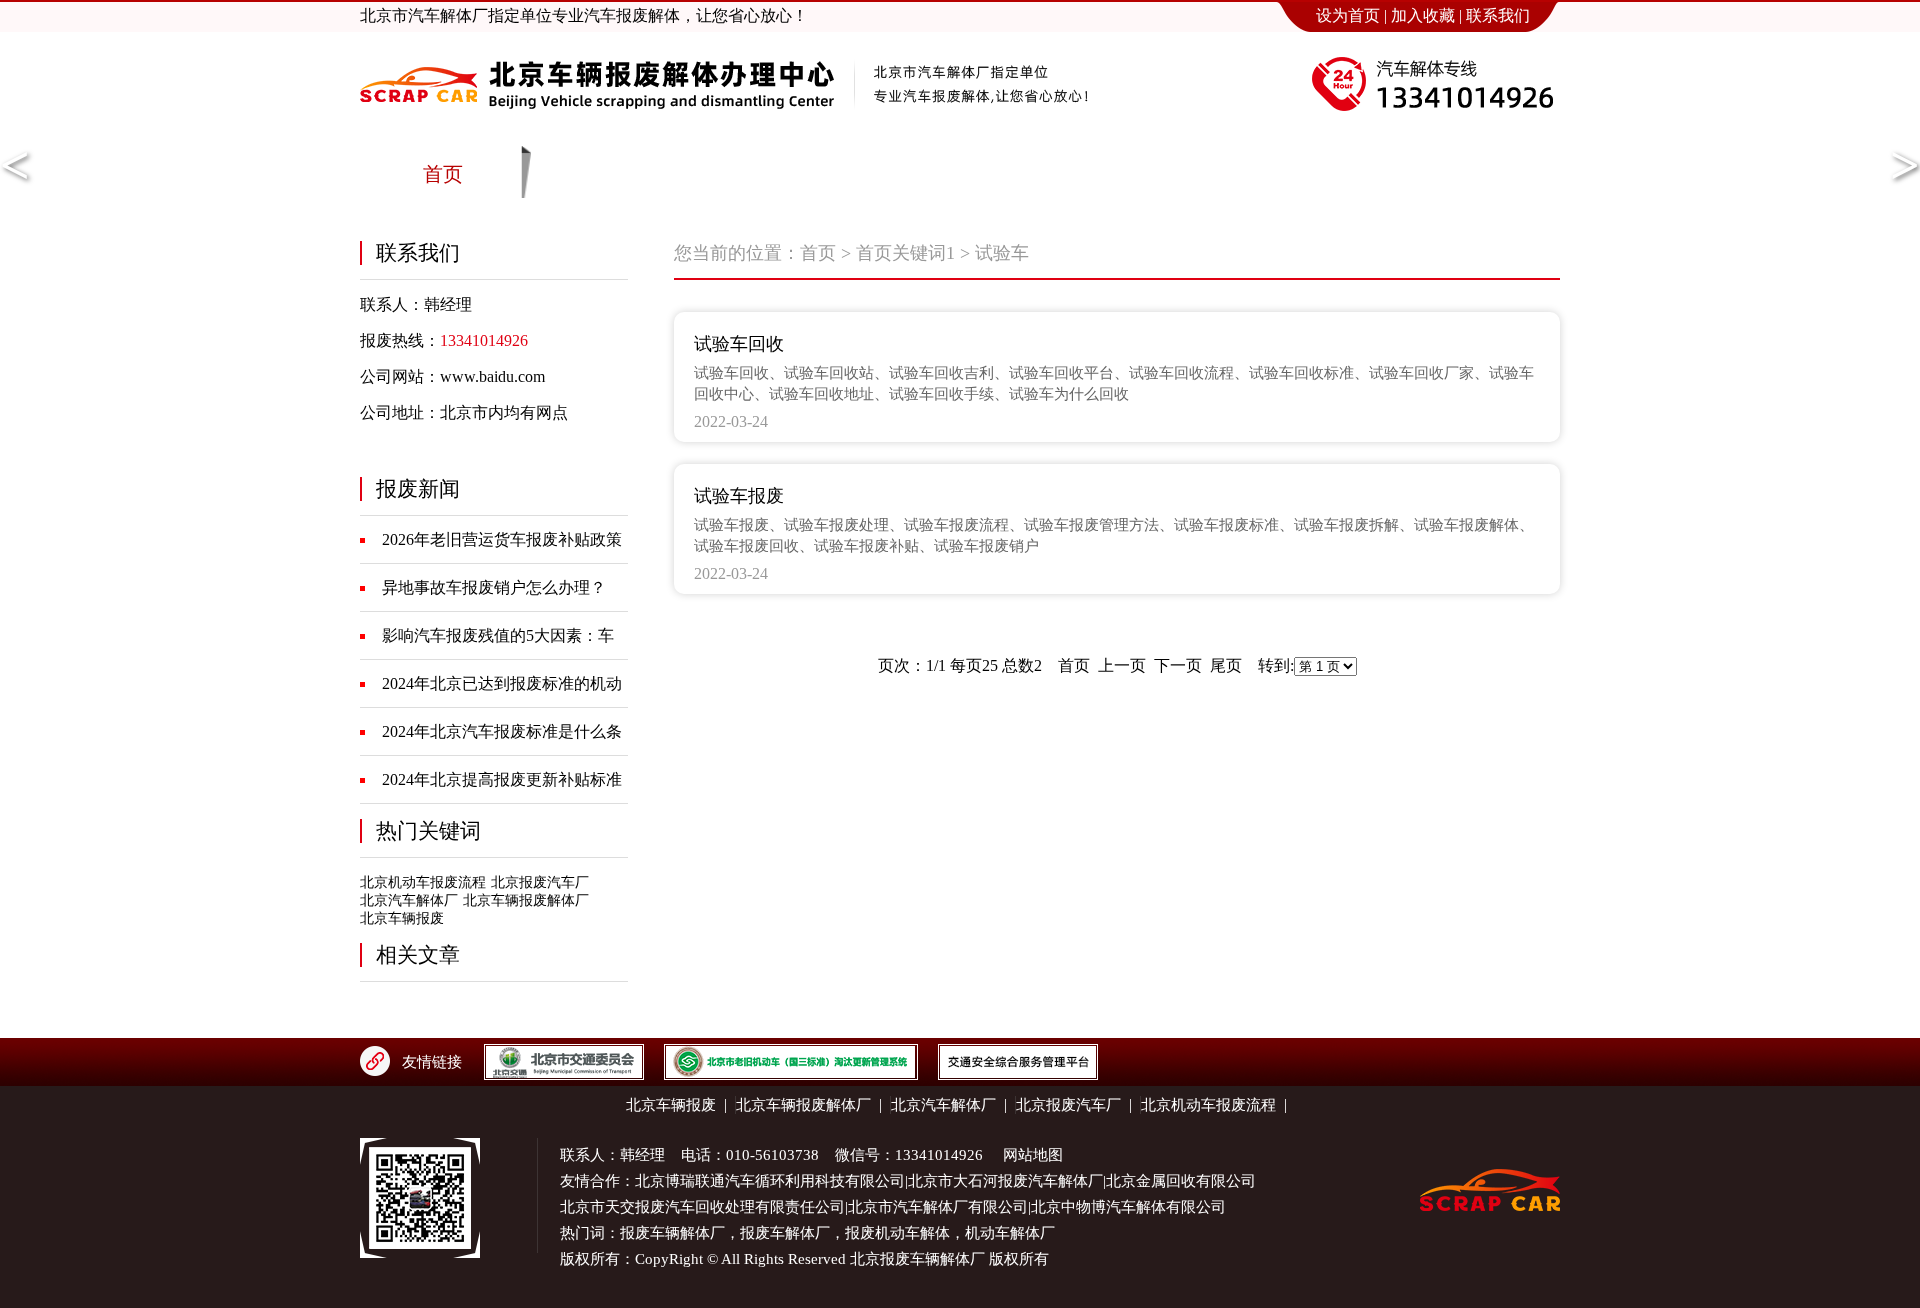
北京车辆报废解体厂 (526, 900)
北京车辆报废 (402, 918)
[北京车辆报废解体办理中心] (597, 127)
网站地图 (1033, 1155)
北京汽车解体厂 (409, 900)
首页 (818, 253)
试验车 (1002, 253)
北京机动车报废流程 (423, 882)
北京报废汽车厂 (540, 882)
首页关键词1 (905, 253)
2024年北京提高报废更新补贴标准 (502, 779)
